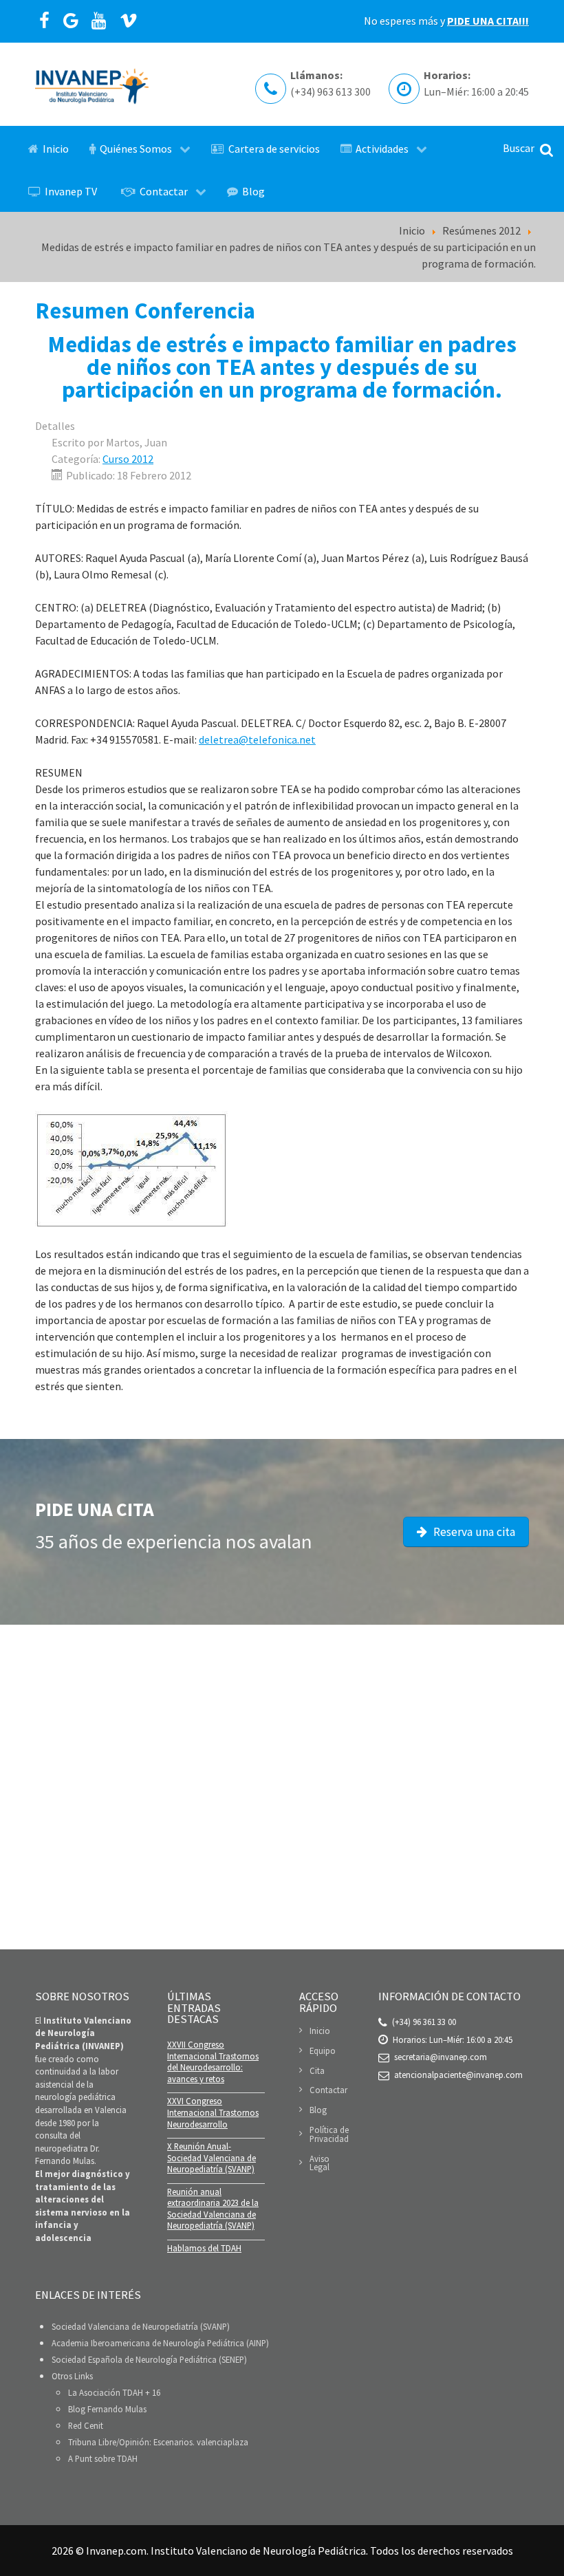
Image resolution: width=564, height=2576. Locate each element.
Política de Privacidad (329, 2134)
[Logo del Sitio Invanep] (92, 84)
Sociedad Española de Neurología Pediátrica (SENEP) (149, 2359)
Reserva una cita (473, 1532)
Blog (318, 2110)
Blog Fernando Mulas (107, 2409)
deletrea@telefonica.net (257, 739)
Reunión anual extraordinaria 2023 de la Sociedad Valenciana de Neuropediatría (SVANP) (213, 2209)
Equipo (323, 2050)
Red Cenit (86, 2425)
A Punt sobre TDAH (103, 2458)
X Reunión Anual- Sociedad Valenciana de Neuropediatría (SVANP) (211, 2157)
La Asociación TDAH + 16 (114, 2392)
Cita (317, 2070)
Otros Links (72, 2376)
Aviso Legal (319, 2163)
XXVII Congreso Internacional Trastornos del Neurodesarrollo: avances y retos (213, 2061)
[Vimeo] (129, 21)
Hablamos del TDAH (204, 2248)
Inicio (320, 2031)
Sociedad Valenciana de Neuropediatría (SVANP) (141, 2326)
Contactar (328, 2090)
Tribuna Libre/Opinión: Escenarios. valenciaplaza (158, 2442)
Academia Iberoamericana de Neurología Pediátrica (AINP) (160, 2343)
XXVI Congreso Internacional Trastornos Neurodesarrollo (213, 2112)
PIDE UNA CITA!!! (488, 21)
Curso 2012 (128, 459)
